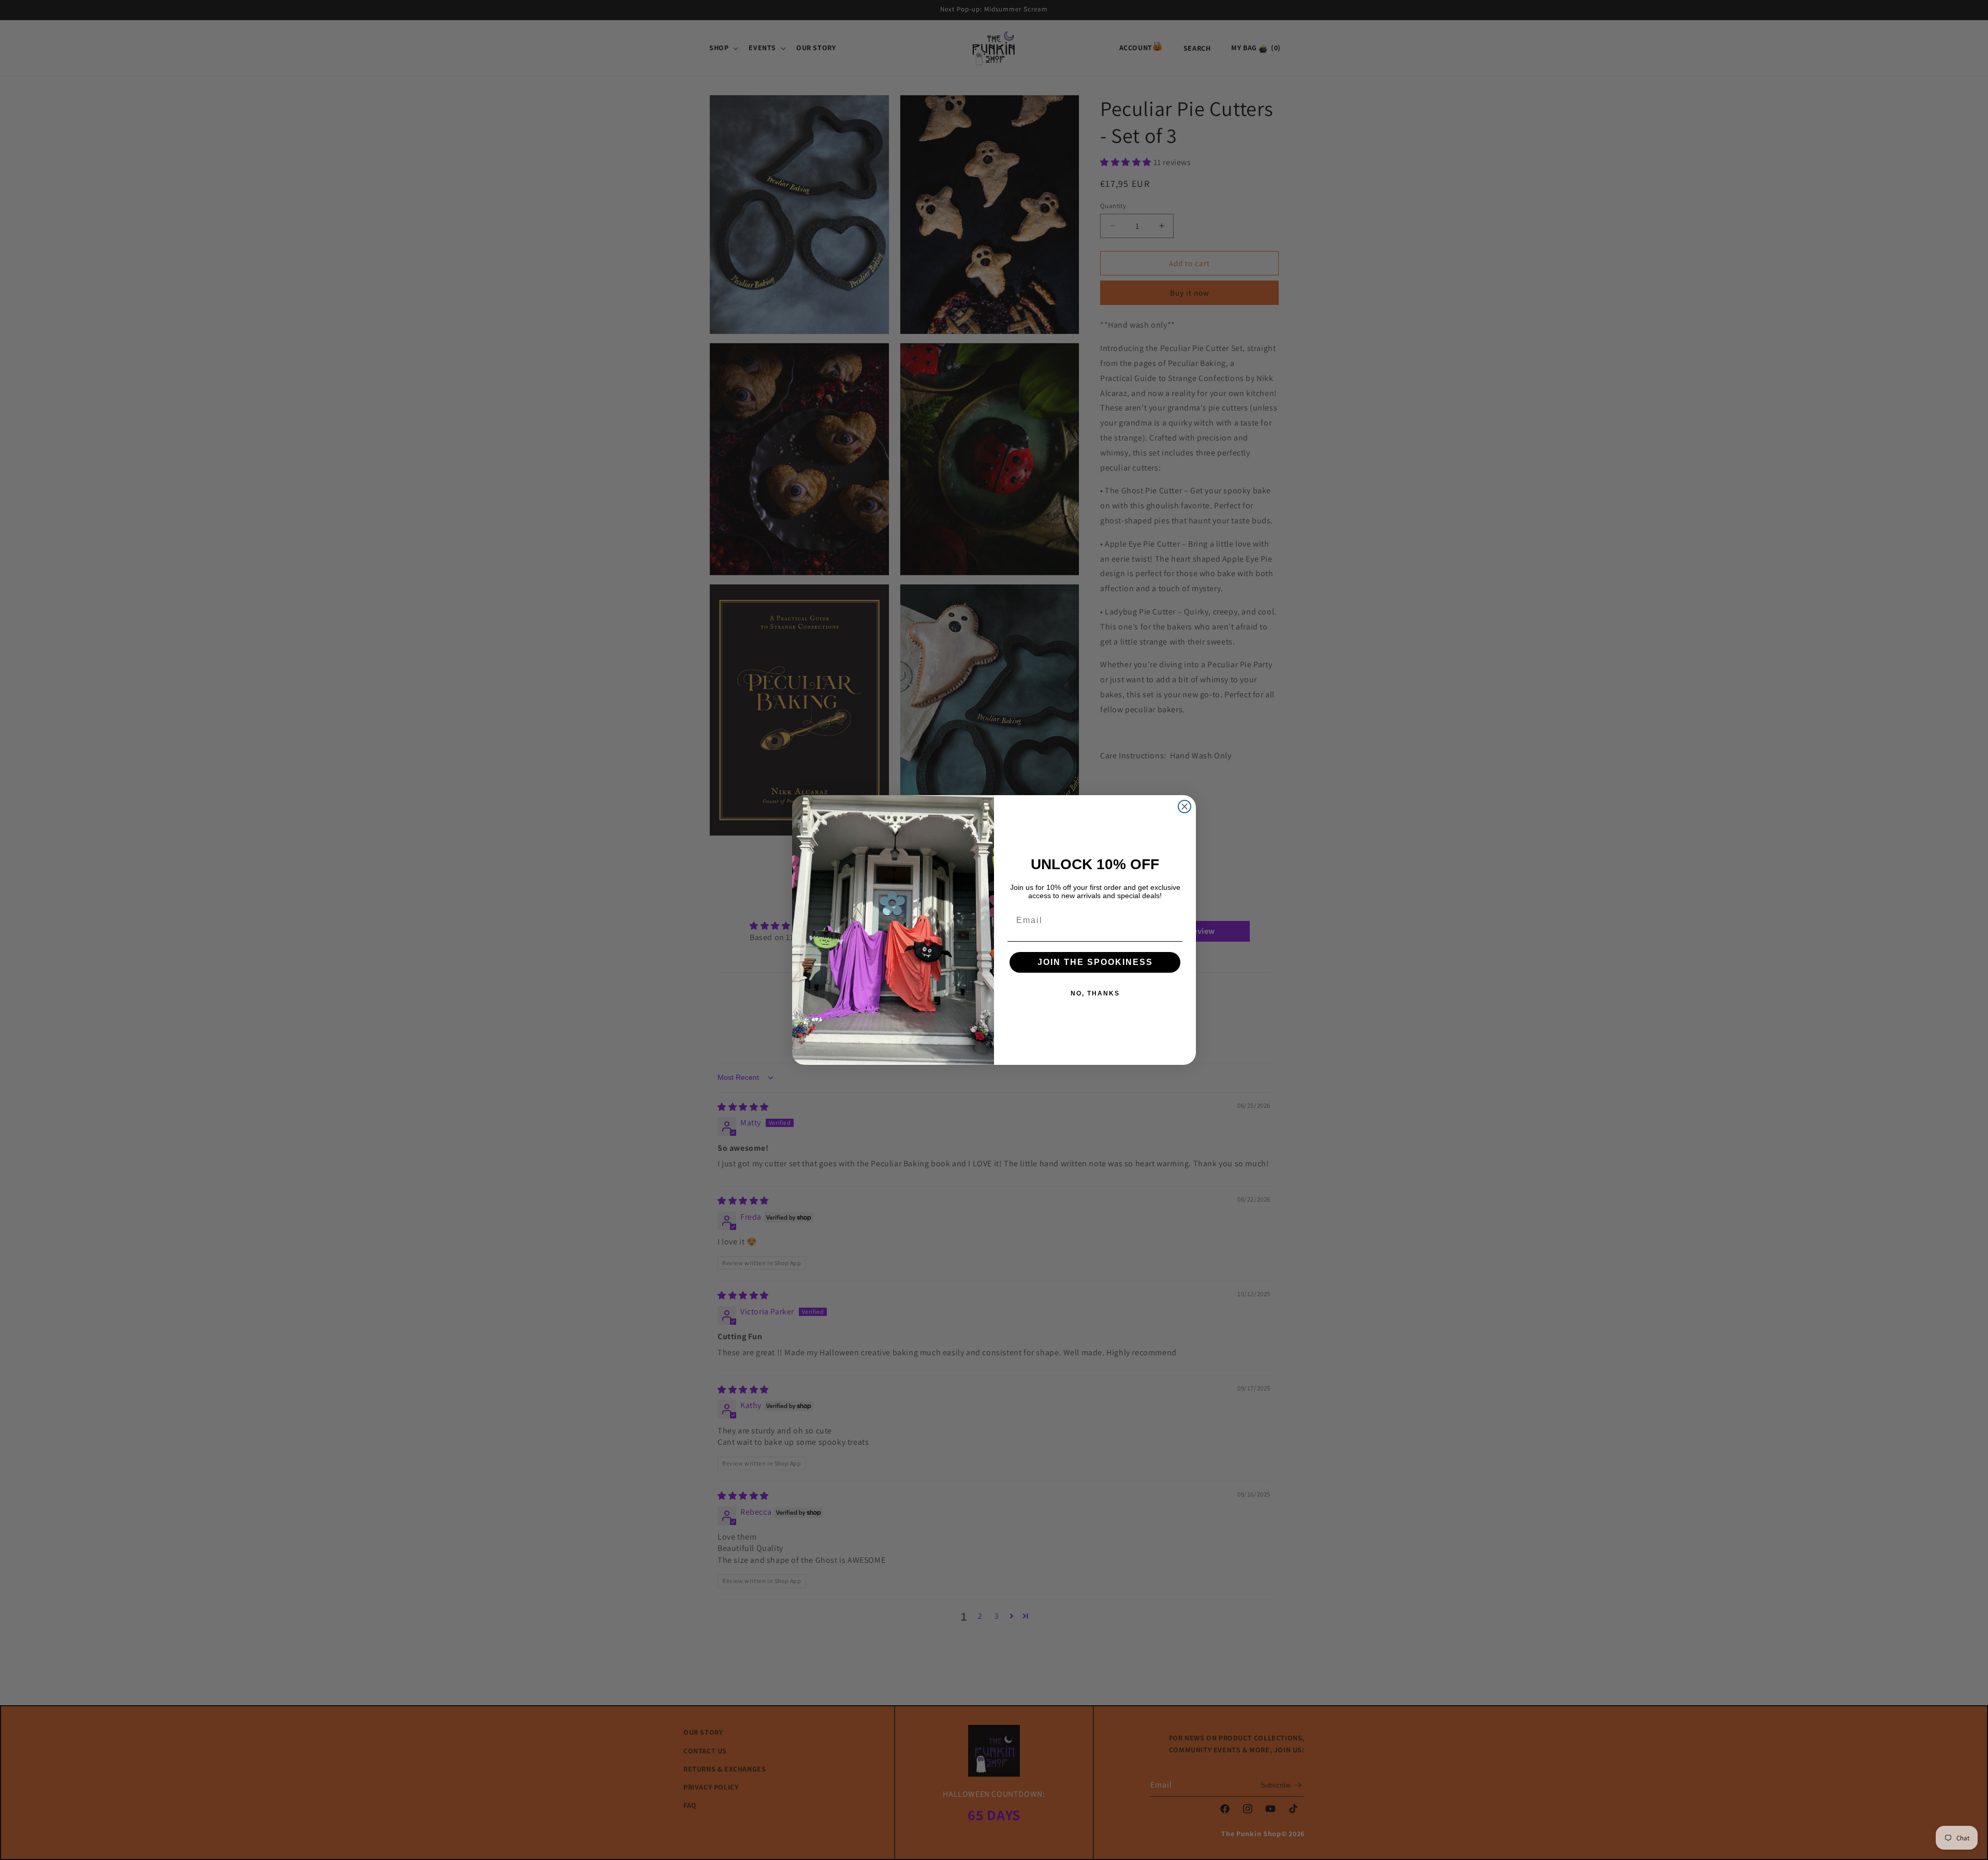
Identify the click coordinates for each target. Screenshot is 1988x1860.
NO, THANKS (1095, 993)
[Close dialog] (1185, 807)
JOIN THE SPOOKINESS (1095, 962)
